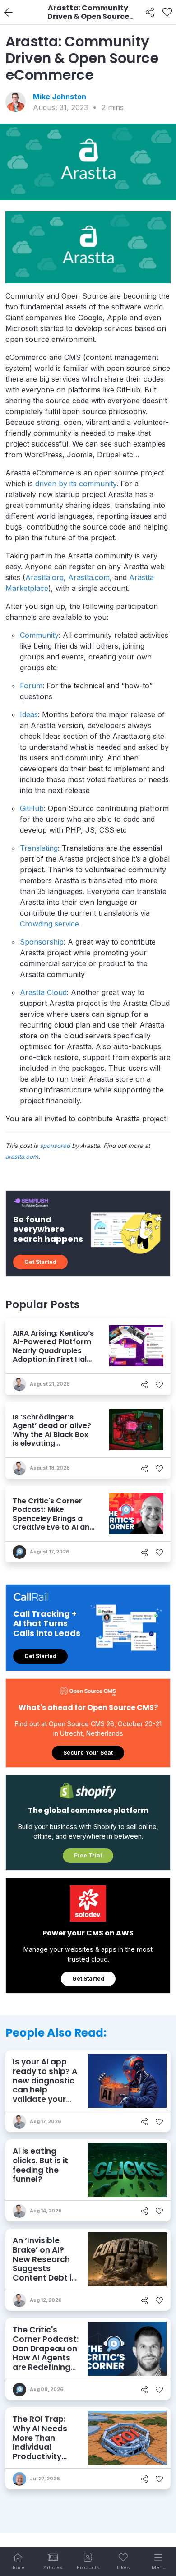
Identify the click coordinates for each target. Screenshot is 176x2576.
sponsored (55, 1146)
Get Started (40, 1262)
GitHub (32, 808)
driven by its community (76, 484)
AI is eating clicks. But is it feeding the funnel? (40, 2165)
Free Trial (88, 1855)
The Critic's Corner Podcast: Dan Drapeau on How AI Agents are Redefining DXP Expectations (46, 2358)
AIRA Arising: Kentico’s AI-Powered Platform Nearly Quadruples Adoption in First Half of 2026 (53, 1350)
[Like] (167, 13)
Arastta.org (44, 577)
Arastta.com (89, 577)
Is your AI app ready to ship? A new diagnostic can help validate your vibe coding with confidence (45, 2090)
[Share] (150, 13)
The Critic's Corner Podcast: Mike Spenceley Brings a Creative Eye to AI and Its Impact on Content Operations (53, 1523)
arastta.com (22, 1157)
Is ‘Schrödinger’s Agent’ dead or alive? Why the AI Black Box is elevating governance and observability (52, 1439)
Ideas (29, 714)
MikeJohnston (60, 97)
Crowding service (49, 924)
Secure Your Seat (88, 1753)
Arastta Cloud (43, 992)
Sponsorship (42, 942)
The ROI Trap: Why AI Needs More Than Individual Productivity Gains (40, 2442)
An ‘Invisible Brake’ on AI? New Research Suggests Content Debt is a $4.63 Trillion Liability (44, 2268)
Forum (31, 686)
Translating (39, 848)
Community (39, 635)
